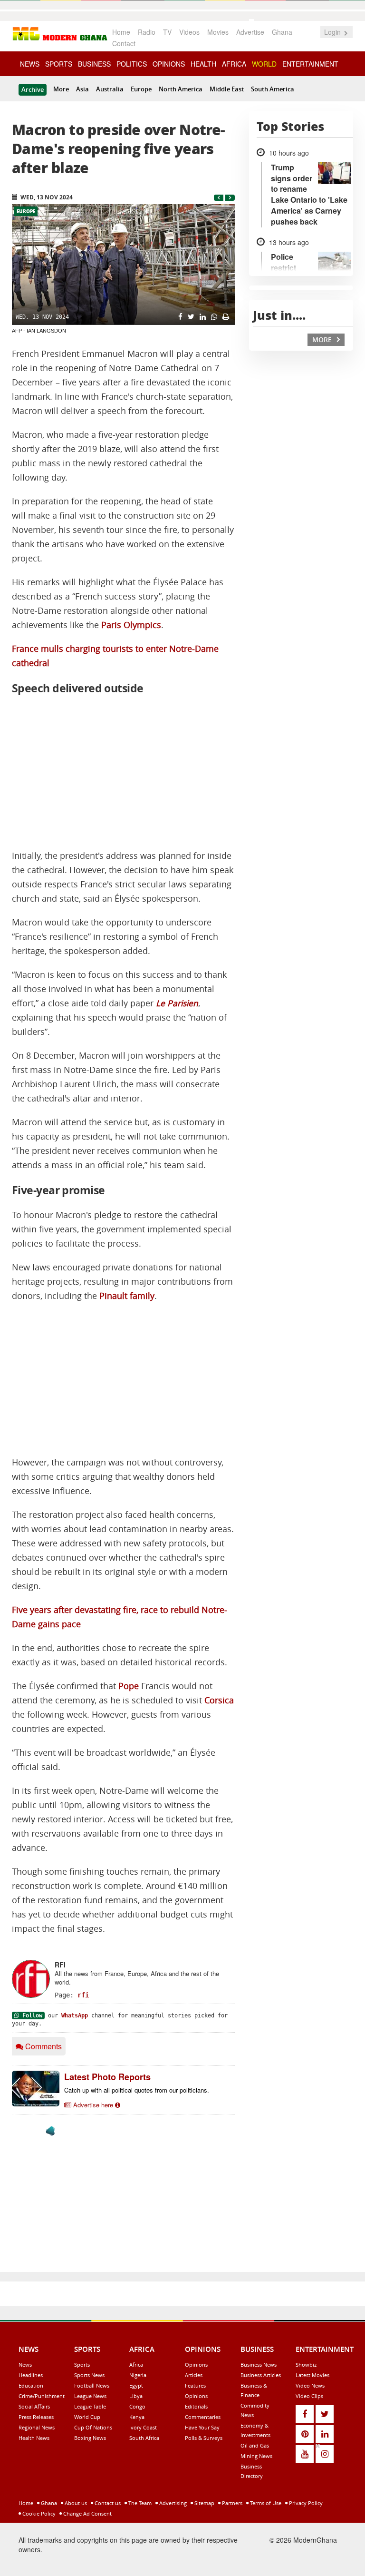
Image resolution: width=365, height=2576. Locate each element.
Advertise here (93, 2105)
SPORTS (59, 64)
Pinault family (127, 1296)
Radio (147, 32)
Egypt (136, 2385)
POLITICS (132, 64)
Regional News (37, 2427)
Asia (82, 89)
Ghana (282, 32)
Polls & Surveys (204, 2438)
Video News (310, 2385)
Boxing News (90, 2438)
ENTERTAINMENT (310, 64)
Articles (194, 2375)
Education (31, 2385)
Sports (82, 2365)
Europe (141, 89)
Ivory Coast (143, 2427)
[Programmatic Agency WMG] (50, 2131)
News (25, 2365)
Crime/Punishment (42, 2396)
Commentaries (203, 2417)
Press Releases (36, 2417)
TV (167, 32)
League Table (90, 2406)
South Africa (144, 2438)
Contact (124, 43)
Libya (136, 2396)
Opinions (196, 2365)
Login (333, 32)
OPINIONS (169, 64)
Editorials (196, 2406)
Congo (137, 2406)
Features (195, 2385)
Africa (136, 2365)
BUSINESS (94, 64)
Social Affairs (34, 2406)
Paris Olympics (131, 625)
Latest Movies (312, 2375)
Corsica (219, 1700)
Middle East (227, 89)
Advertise (250, 32)
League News (90, 2396)
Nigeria (138, 2375)
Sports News (89, 2375)
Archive (33, 89)
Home (121, 32)
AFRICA (234, 64)
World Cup (87, 2417)
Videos (189, 32)
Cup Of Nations (93, 2427)
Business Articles (261, 2375)
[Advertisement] (123, 773)
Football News (92, 2385)
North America (181, 89)
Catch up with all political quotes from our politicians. (137, 2090)
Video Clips (309, 2396)
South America (273, 89)
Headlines (31, 2375)
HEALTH (203, 64)
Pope (129, 1686)
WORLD (264, 64)
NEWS (30, 64)
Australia (110, 89)
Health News (34, 2438)
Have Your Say (202, 2427)
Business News (259, 2365)
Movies (218, 32)
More (61, 89)
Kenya (137, 2417)
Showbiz (306, 2365)
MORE (323, 339)
